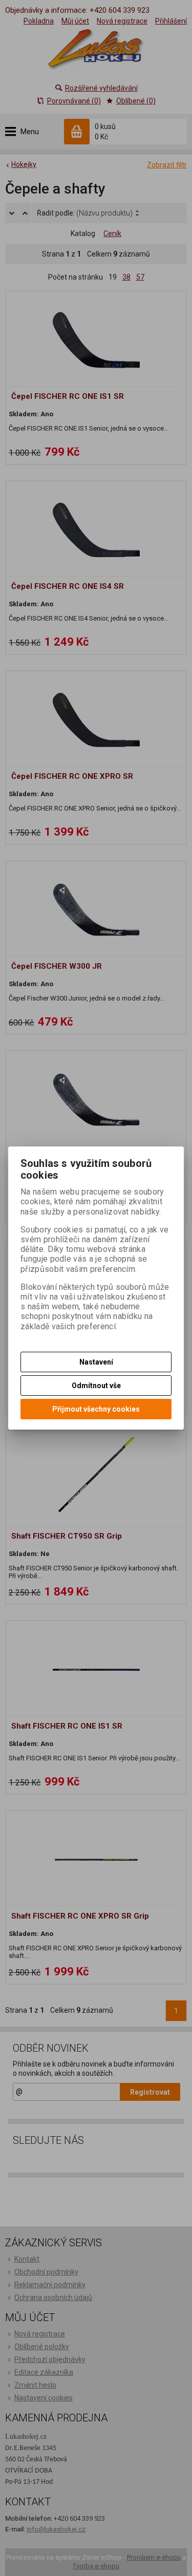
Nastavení (96, 1362)
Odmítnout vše (96, 1386)
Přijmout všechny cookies (96, 1409)
